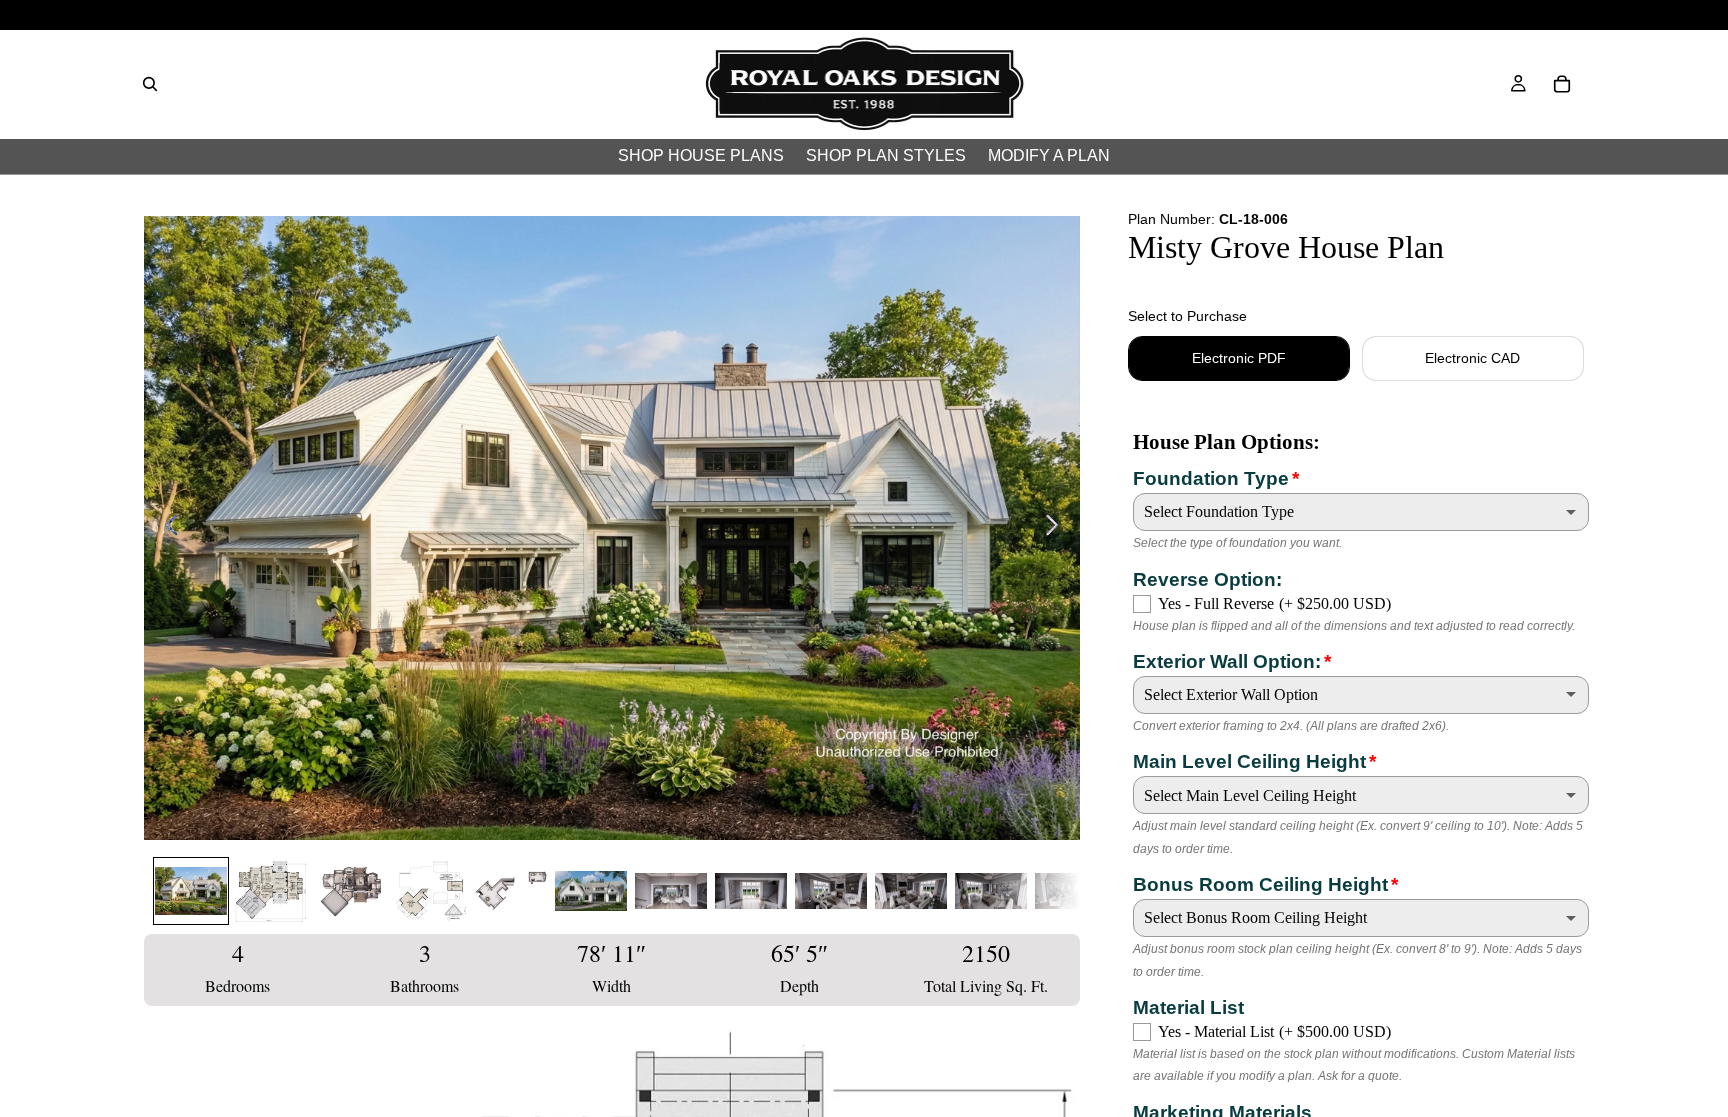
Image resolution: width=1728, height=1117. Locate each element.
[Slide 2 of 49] (271, 891)
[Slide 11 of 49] (991, 891)
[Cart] (1562, 84)
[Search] (150, 84)
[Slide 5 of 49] (511, 891)
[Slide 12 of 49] (1071, 891)
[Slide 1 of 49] (191, 891)
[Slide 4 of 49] (431, 891)
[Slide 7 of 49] (671, 891)
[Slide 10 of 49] (911, 891)
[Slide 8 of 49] (751, 891)
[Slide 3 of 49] (351, 891)
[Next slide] (1057, 528)
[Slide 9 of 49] (831, 891)
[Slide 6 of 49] (591, 891)
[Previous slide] (166, 528)
